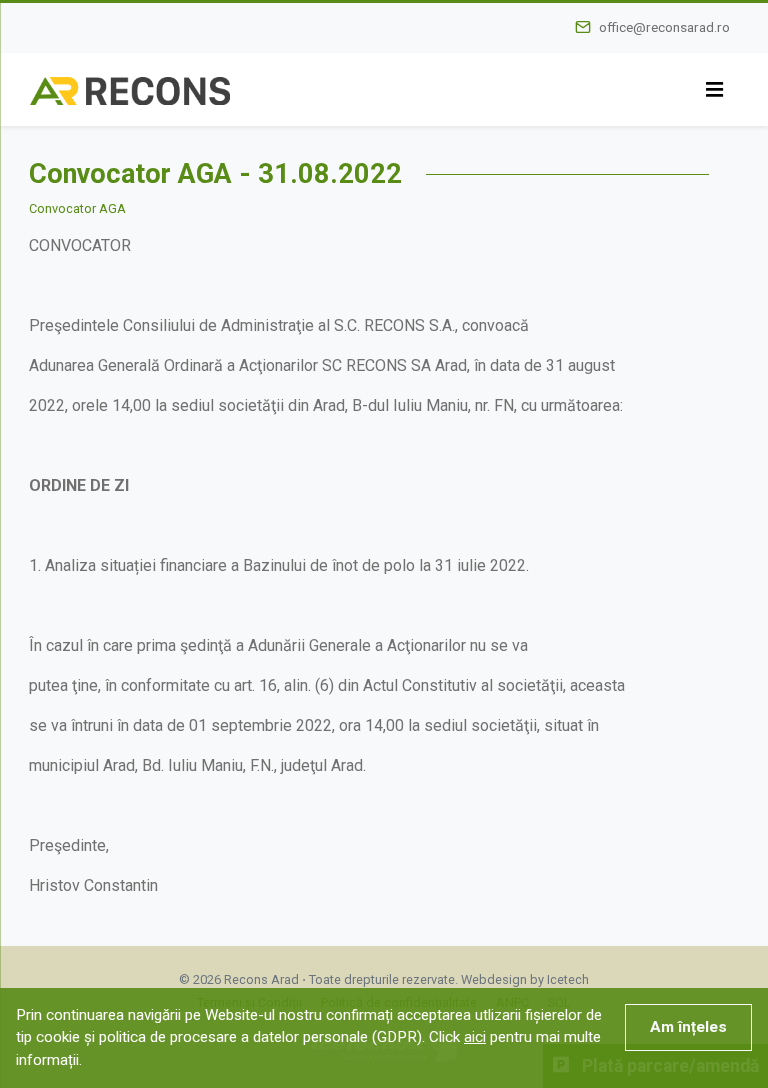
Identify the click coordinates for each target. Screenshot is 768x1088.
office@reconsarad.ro (664, 27)
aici (475, 1037)
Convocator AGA (77, 208)
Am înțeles (688, 1027)
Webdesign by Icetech (525, 979)
